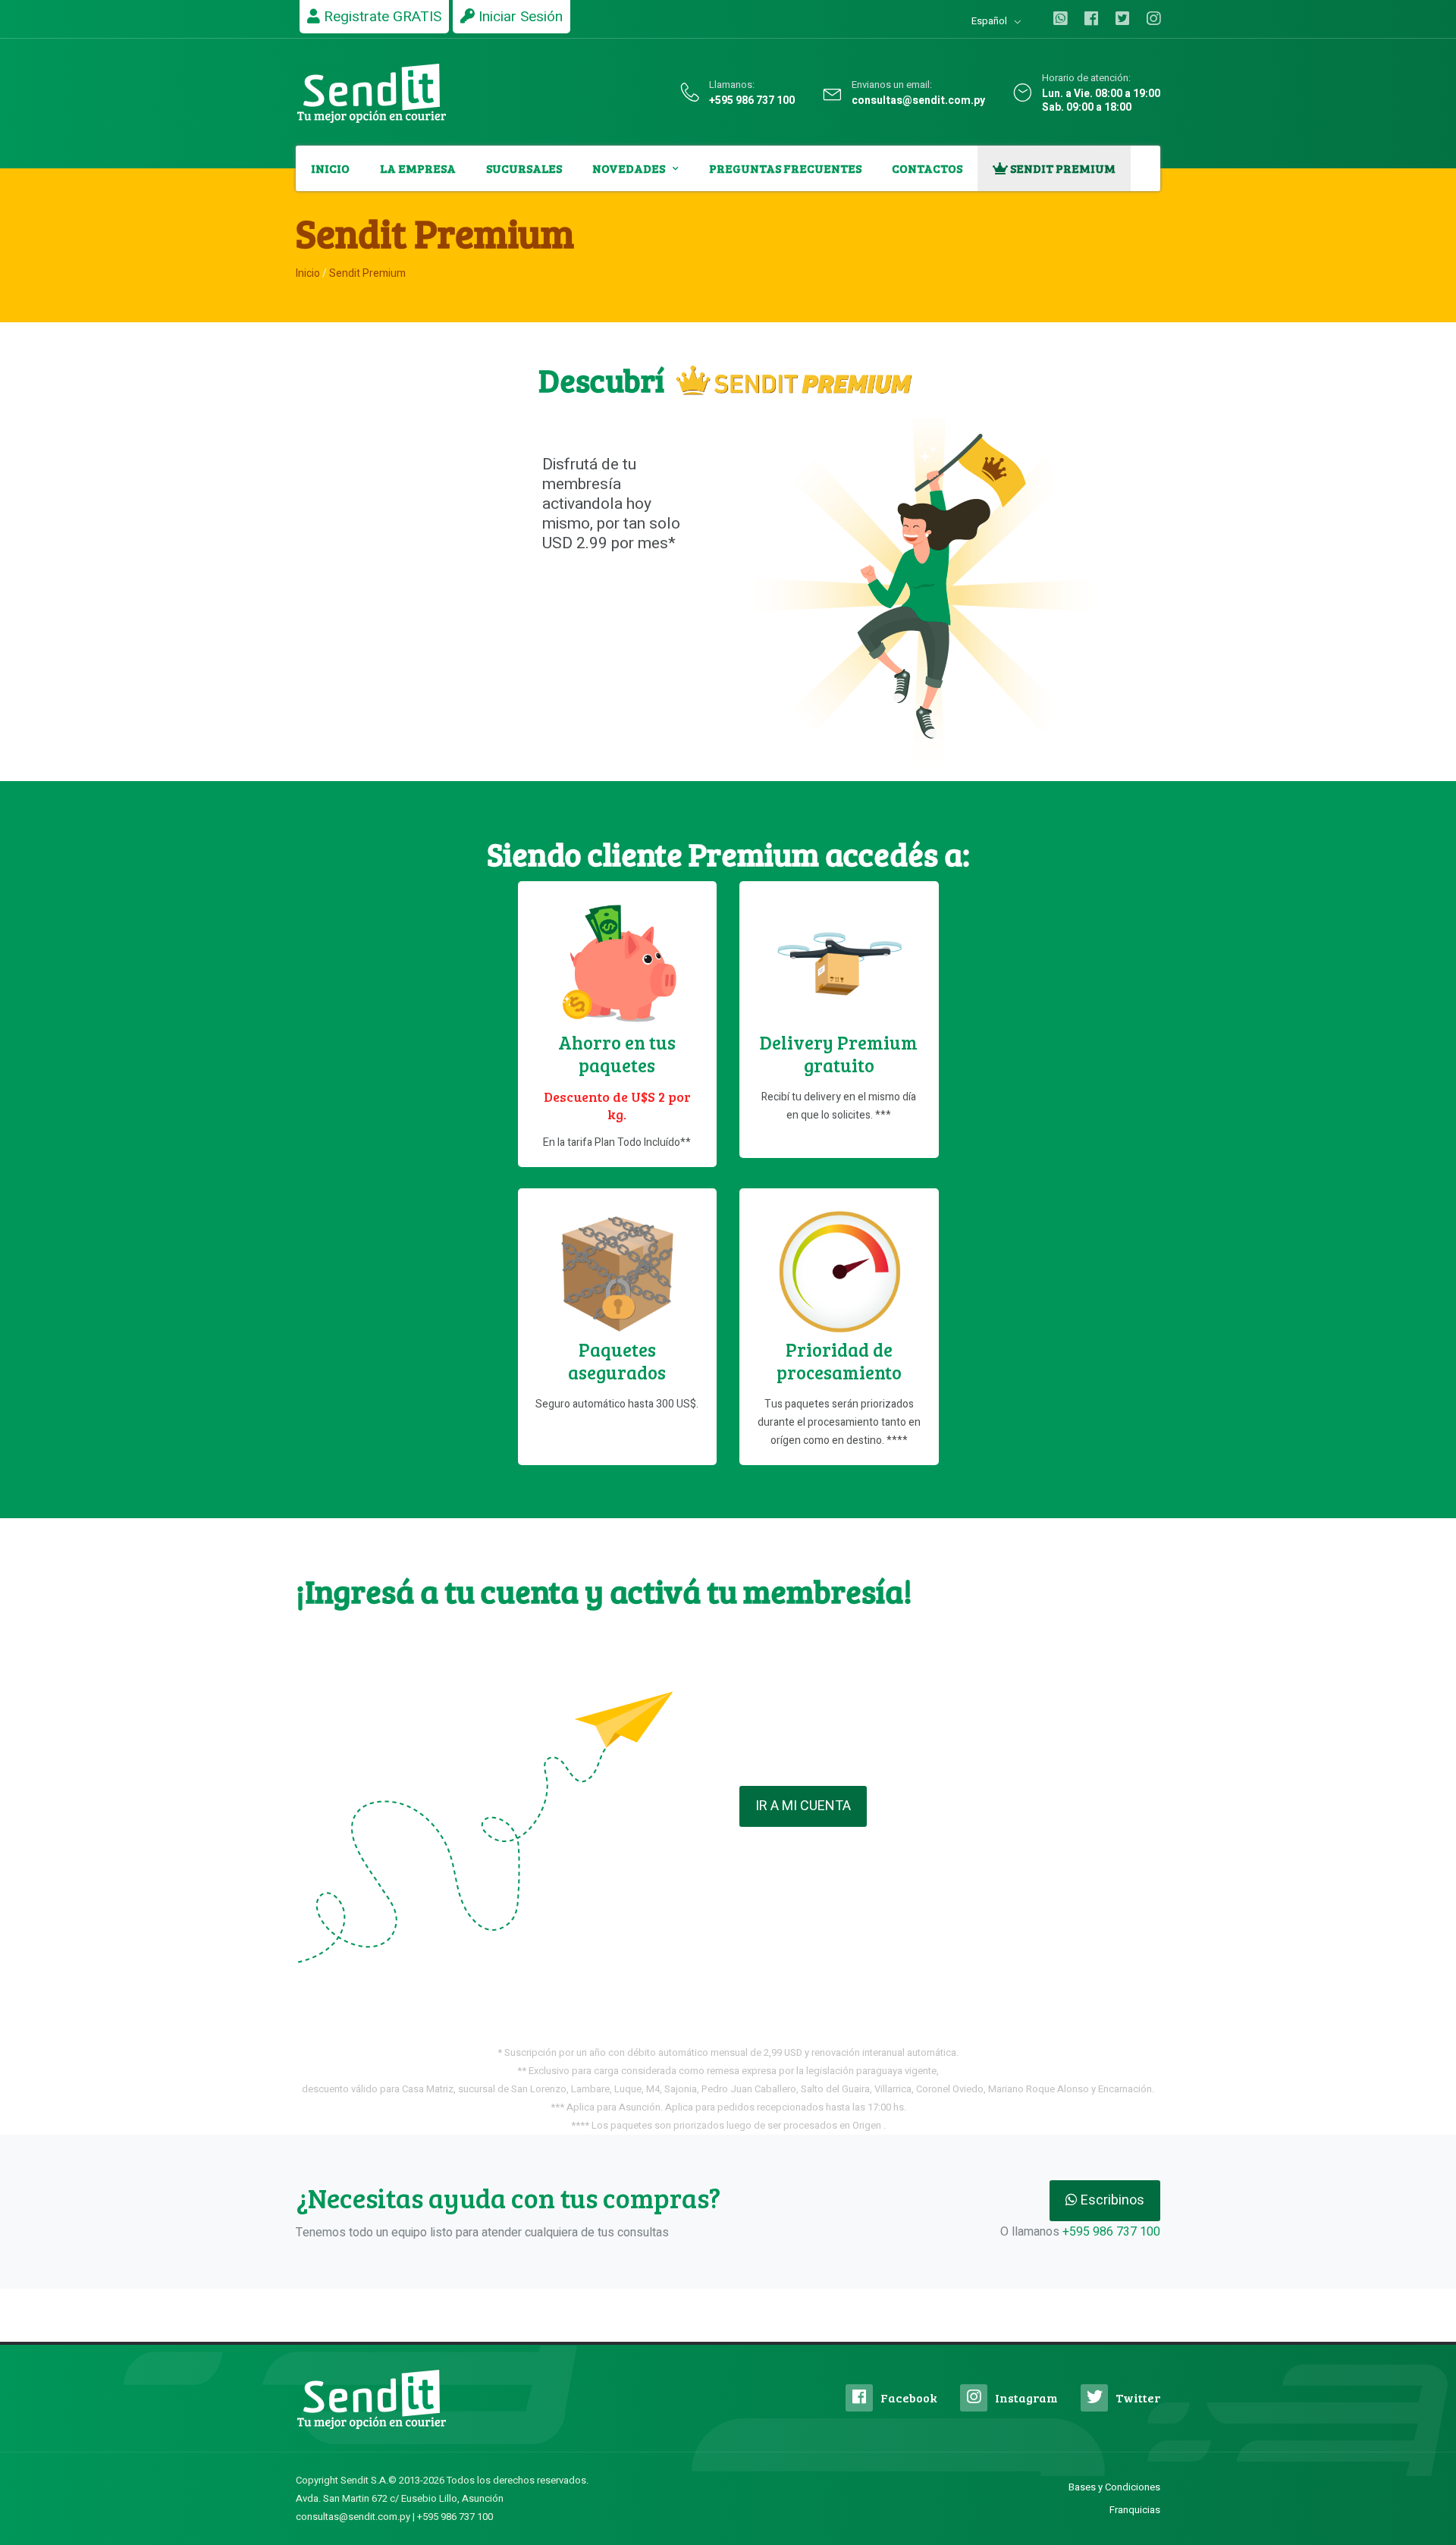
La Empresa (418, 168)
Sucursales (524, 168)
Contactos (927, 168)
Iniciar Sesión (519, 17)
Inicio (330, 168)
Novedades (629, 168)
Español (989, 21)
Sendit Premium (1062, 168)
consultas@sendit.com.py (918, 101)
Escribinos (1111, 2200)
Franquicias (1135, 2510)
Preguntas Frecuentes (785, 168)
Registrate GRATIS (381, 17)
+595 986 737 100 (752, 101)
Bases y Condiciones (1114, 2487)
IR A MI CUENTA (803, 1806)
